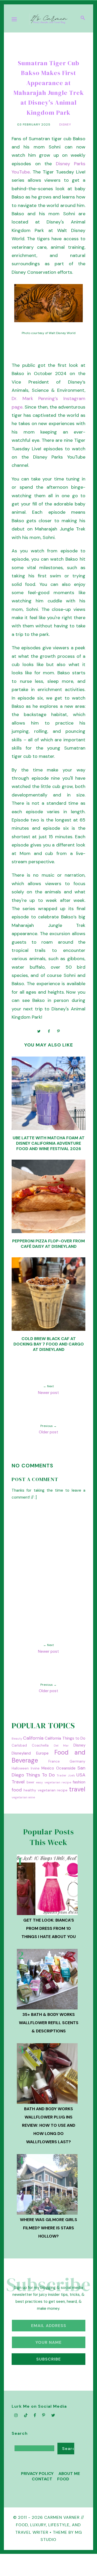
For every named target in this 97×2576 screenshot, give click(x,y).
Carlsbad (19, 1745)
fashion (79, 1782)
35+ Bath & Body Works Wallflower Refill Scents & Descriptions (49, 2023)
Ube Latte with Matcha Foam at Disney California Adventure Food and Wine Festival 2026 (49, 1143)
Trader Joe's (66, 1775)
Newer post (48, 1393)
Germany (77, 1761)
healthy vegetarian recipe (46, 1790)
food (17, 1790)
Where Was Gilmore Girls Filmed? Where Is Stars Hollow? (48, 2228)
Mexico (48, 1768)
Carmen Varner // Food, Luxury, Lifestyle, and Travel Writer (50, 2525)
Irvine (35, 1768)
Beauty (17, 1739)
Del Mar (61, 1746)
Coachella (40, 1745)
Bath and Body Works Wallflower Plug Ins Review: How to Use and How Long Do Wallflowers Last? (49, 2125)
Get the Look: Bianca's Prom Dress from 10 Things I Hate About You (49, 1928)
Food (63, 2479)
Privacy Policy (37, 2474)
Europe (42, 1753)
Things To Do (40, 1775)
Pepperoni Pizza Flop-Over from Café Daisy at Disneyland (48, 1244)
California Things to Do (65, 1738)
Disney (65, 124)
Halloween (20, 1768)
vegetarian (20, 1797)
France (54, 1761)
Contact (42, 2479)
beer (31, 1782)
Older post (48, 1432)
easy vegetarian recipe (54, 1782)
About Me (69, 2474)
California (33, 1738)
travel (77, 1789)
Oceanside (66, 1768)
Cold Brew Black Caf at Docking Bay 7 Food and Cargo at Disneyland (49, 1344)
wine (32, 1797)
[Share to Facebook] (49, 1031)
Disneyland (21, 1753)
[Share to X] (39, 1031)
